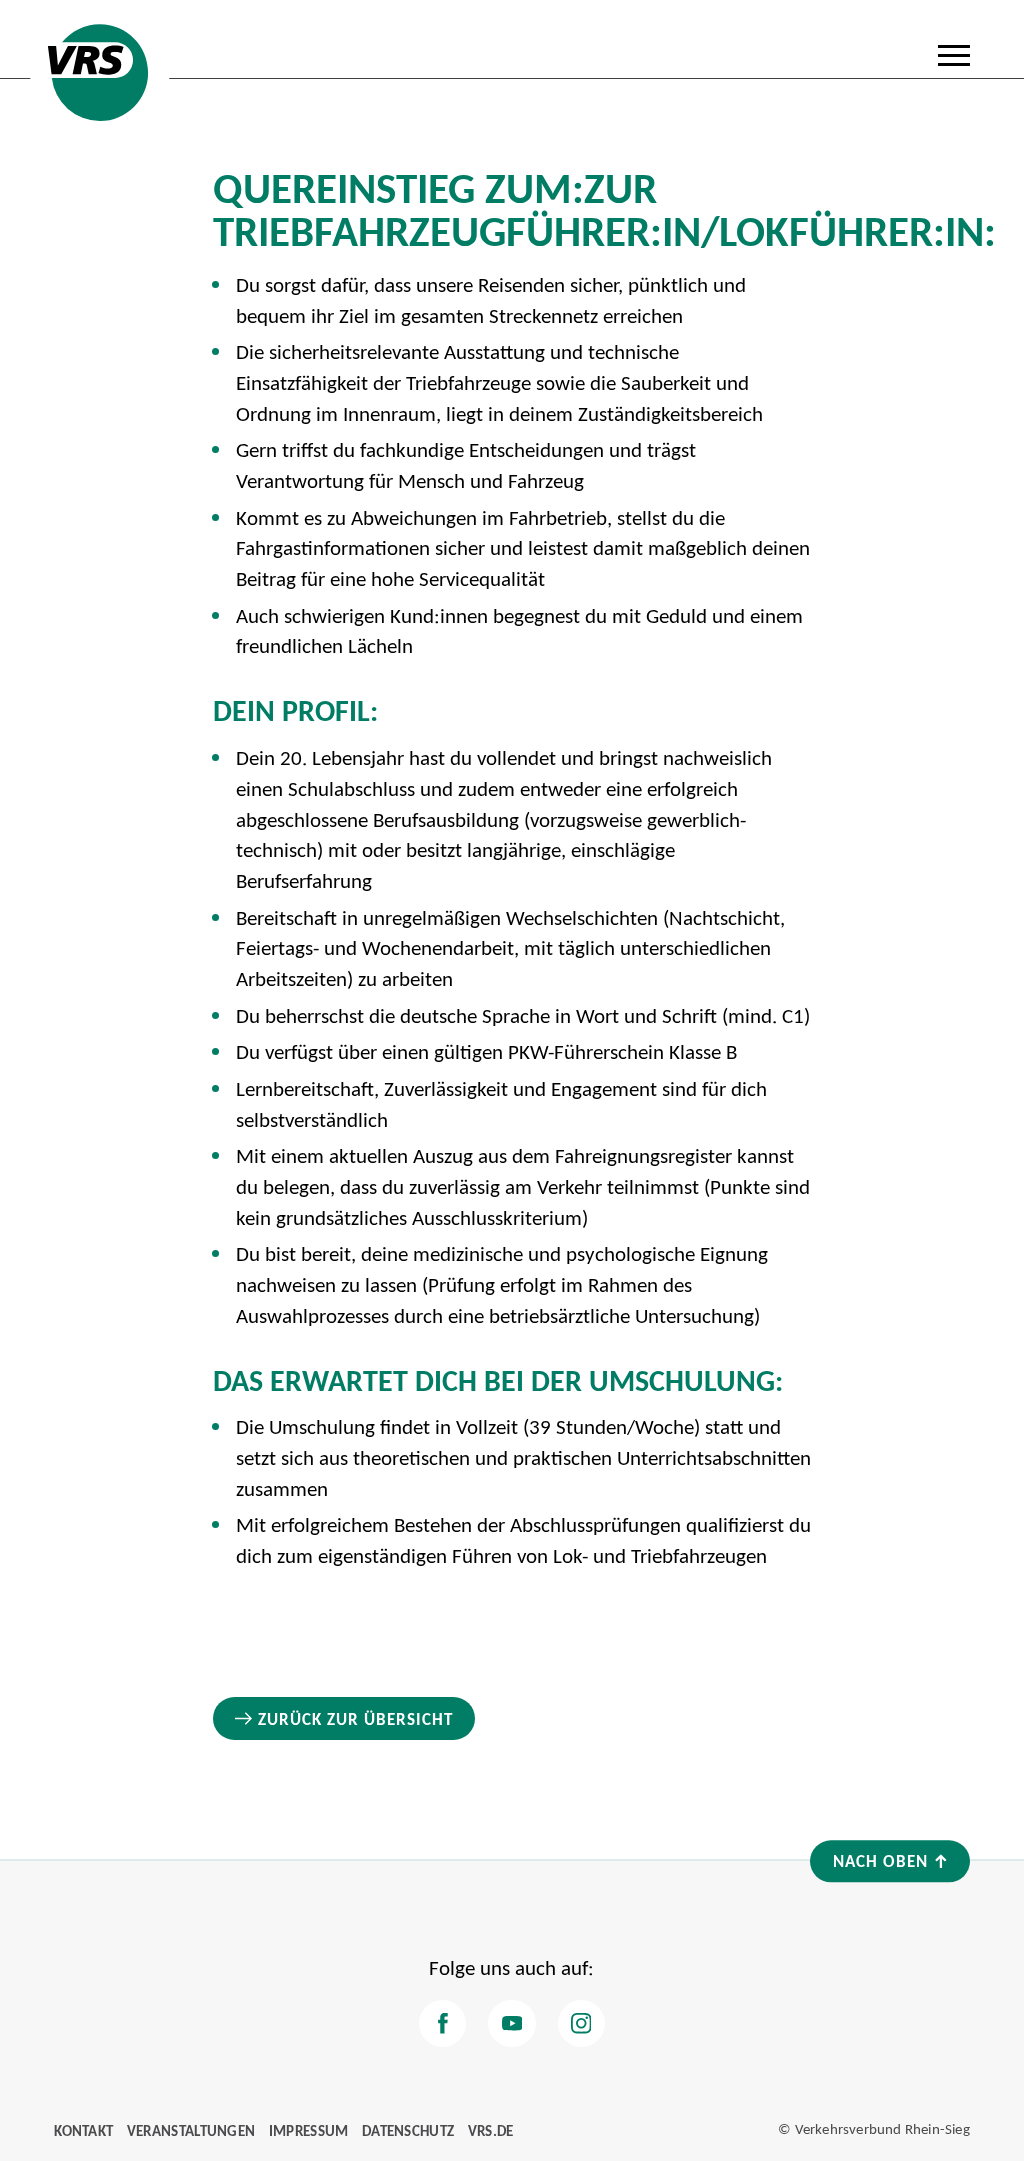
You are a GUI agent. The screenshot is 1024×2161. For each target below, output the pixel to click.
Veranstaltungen (191, 2130)
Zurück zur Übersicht (355, 1718)
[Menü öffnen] (954, 55)
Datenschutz (408, 2130)
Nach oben (880, 1860)
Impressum (309, 2130)
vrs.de (491, 2130)
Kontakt (83, 2130)
